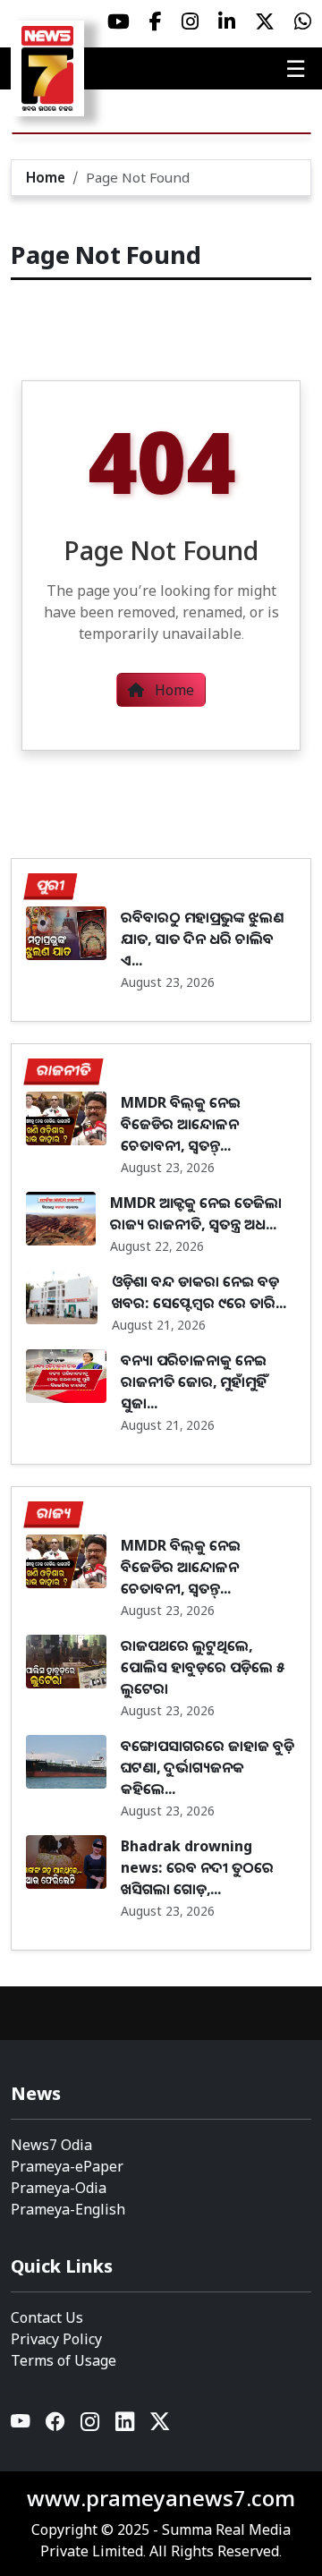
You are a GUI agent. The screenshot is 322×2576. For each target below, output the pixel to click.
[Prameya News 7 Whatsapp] (303, 21)
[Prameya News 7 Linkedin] (227, 21)
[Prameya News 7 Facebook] (156, 21)
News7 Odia (51, 2145)
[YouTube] (21, 2425)
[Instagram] (91, 2425)
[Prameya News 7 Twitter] (265, 21)
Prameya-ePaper (67, 2166)
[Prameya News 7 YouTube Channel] (119, 21)
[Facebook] (56, 2425)
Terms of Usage (64, 2360)
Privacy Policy (56, 2339)
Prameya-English (68, 2209)
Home (46, 177)
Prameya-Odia (59, 2188)
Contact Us (47, 2317)
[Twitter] (160, 2425)
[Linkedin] (126, 2425)
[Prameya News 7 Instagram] (190, 21)
